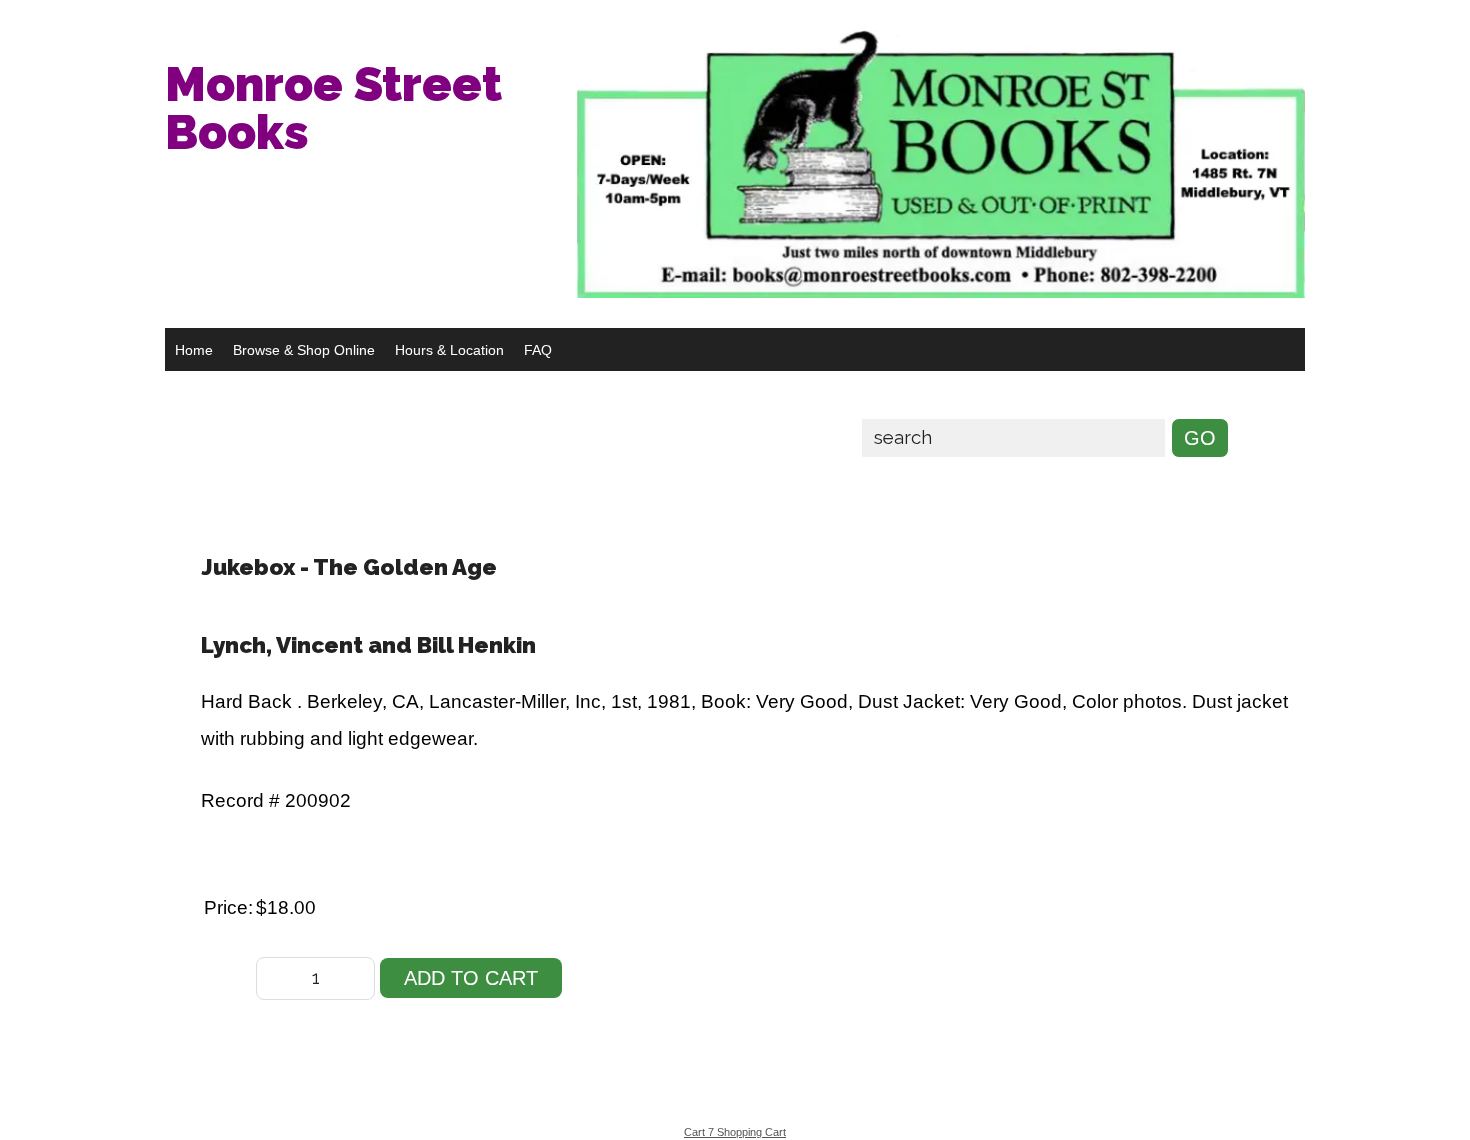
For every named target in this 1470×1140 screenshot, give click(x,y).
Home (194, 350)
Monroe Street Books (333, 108)
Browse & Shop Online (304, 350)
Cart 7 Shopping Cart (735, 1132)
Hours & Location (449, 350)
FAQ (538, 350)
